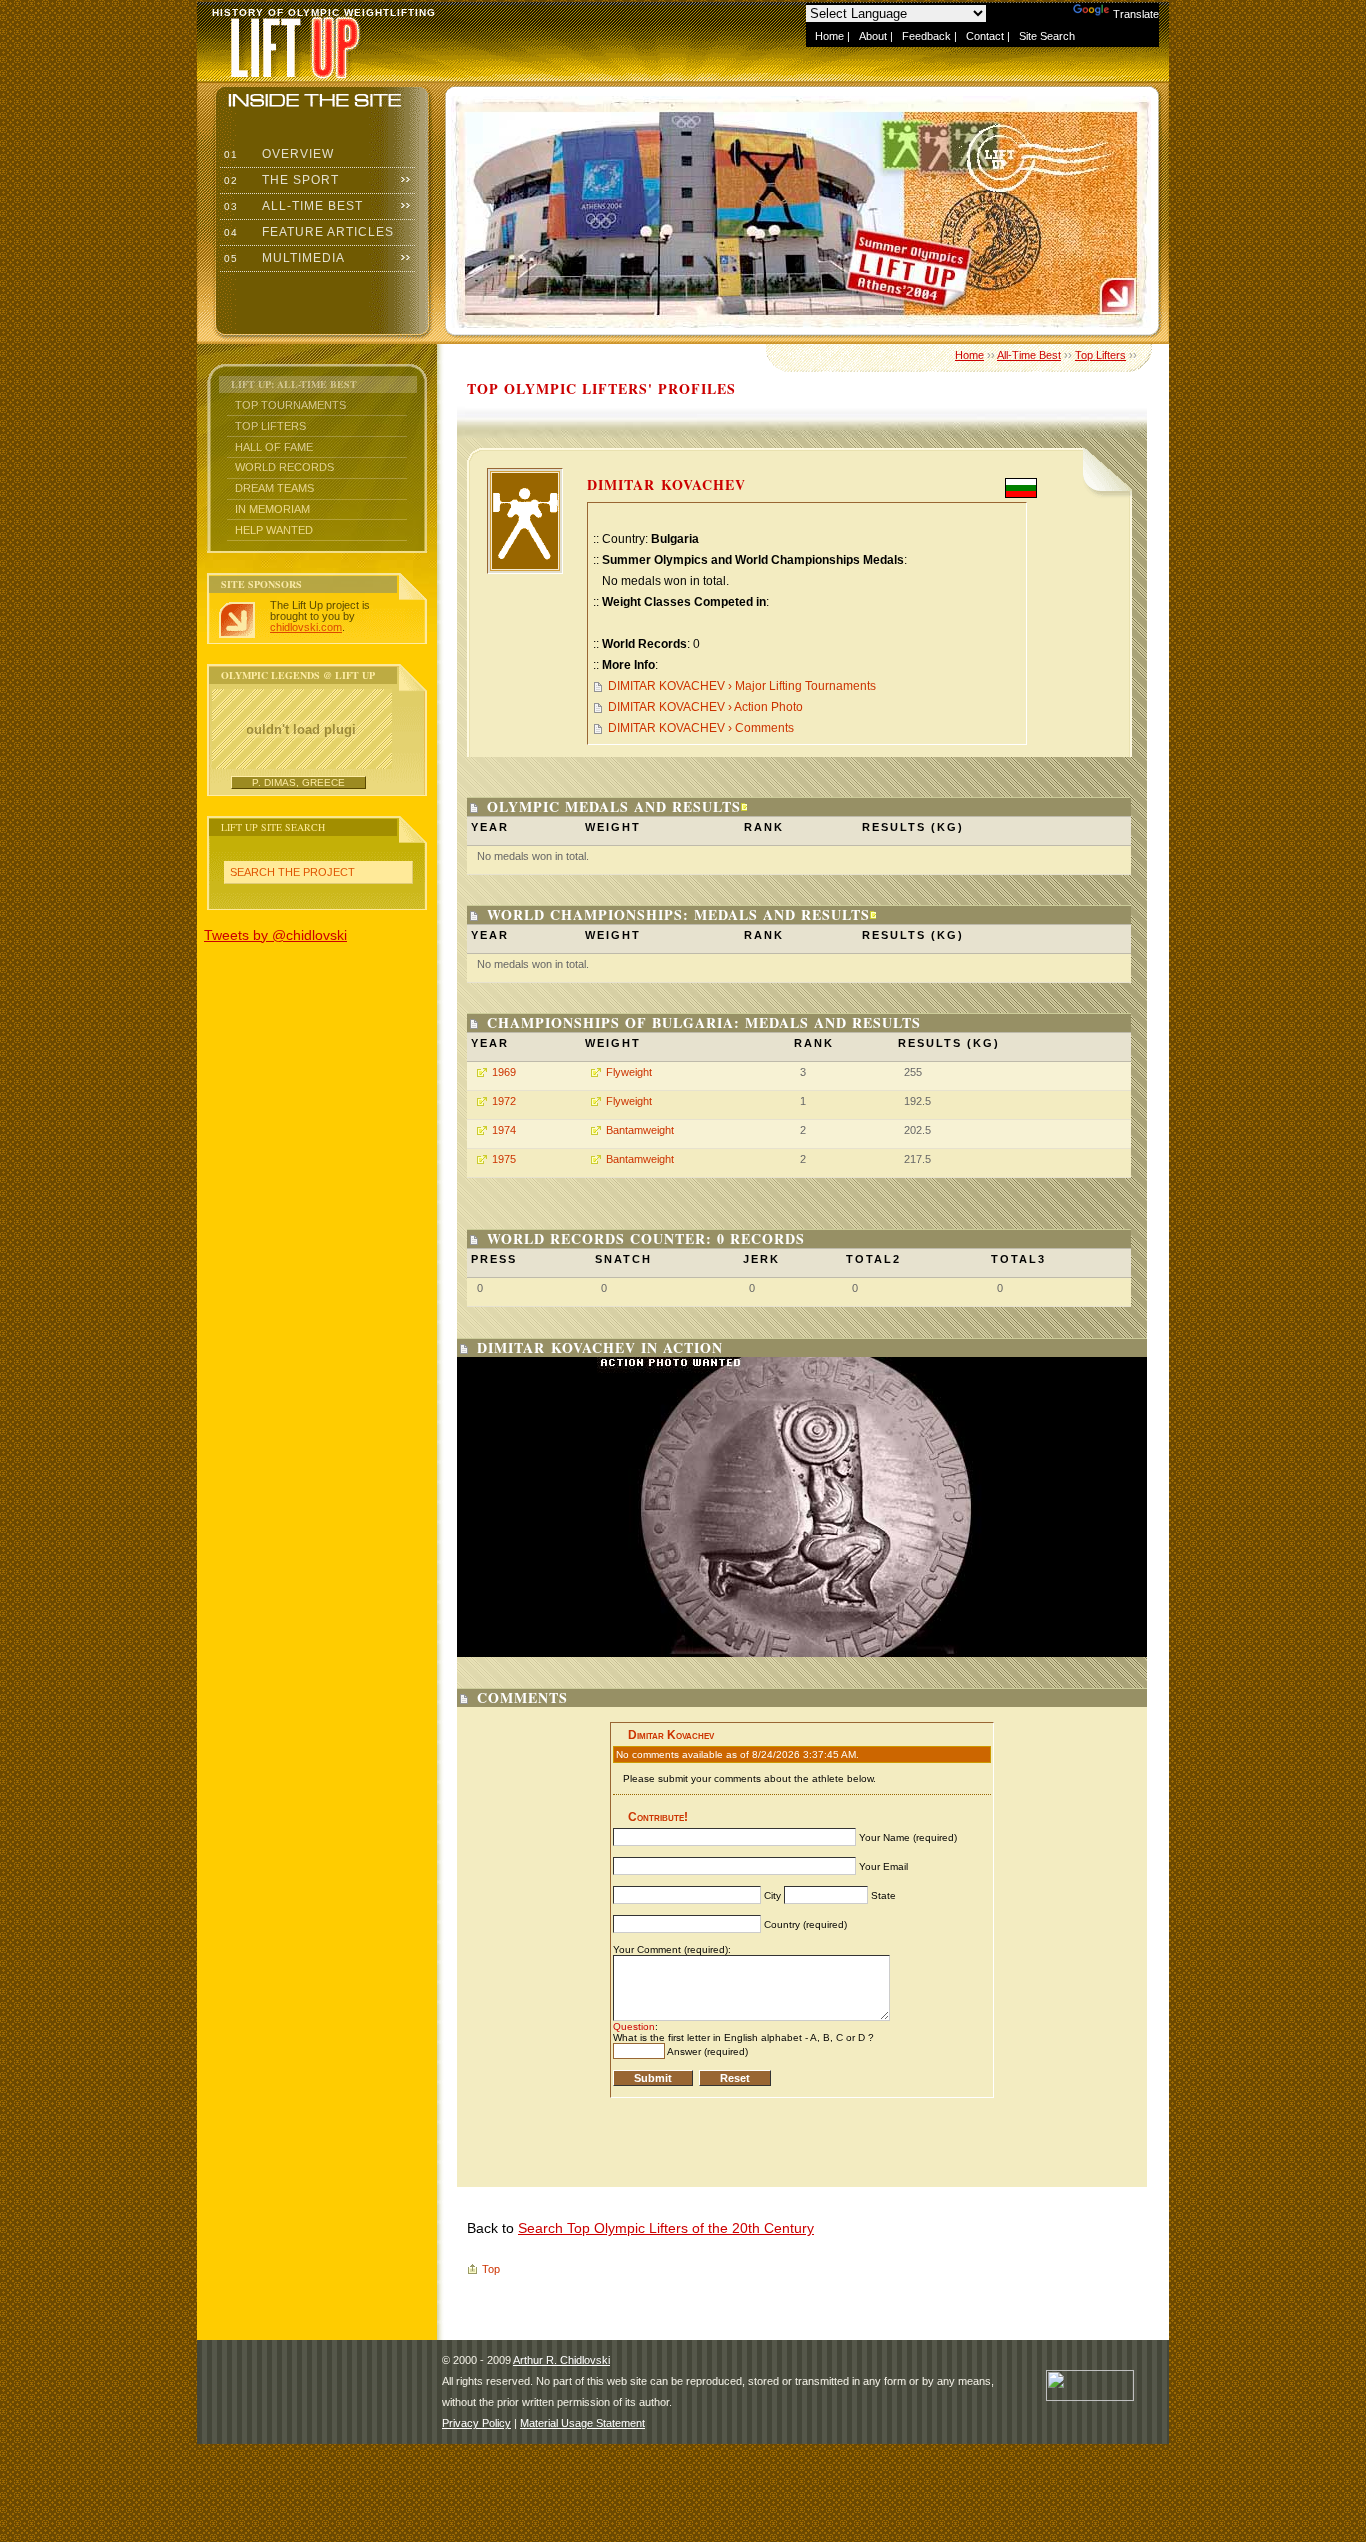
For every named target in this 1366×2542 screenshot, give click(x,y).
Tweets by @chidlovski (275, 935)
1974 (504, 1130)
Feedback (926, 36)
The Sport (279, 180)
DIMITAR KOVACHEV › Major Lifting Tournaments (742, 686)
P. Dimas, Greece (298, 782)
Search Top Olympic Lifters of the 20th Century (666, 2228)
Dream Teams (274, 488)
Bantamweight (640, 1130)
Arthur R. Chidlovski (561, 2360)
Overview (277, 154)
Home (829, 36)
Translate (1136, 14)
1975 (504, 1159)
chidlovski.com (306, 627)
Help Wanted (274, 530)
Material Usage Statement (582, 2423)
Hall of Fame (274, 447)
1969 (504, 1072)
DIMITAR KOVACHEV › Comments (701, 728)
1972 (504, 1101)
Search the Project (292, 872)
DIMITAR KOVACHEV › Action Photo (705, 707)
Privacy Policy (476, 2423)
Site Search (1047, 36)
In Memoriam (272, 509)
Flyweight (629, 1072)
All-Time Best (291, 206)
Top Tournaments (290, 405)
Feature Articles (307, 232)
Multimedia (282, 258)
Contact (985, 36)
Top (491, 2269)
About (873, 36)
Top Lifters (270, 426)
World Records (284, 467)
